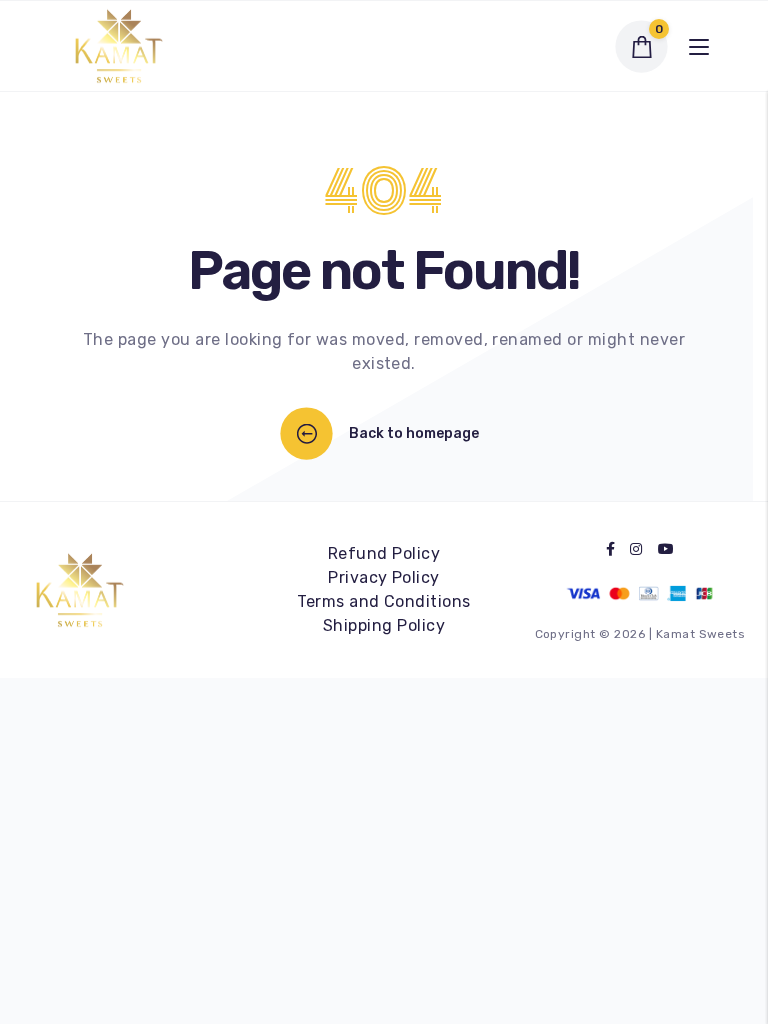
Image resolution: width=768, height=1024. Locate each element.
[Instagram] (636, 549)
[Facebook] (610, 549)
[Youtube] (666, 549)
